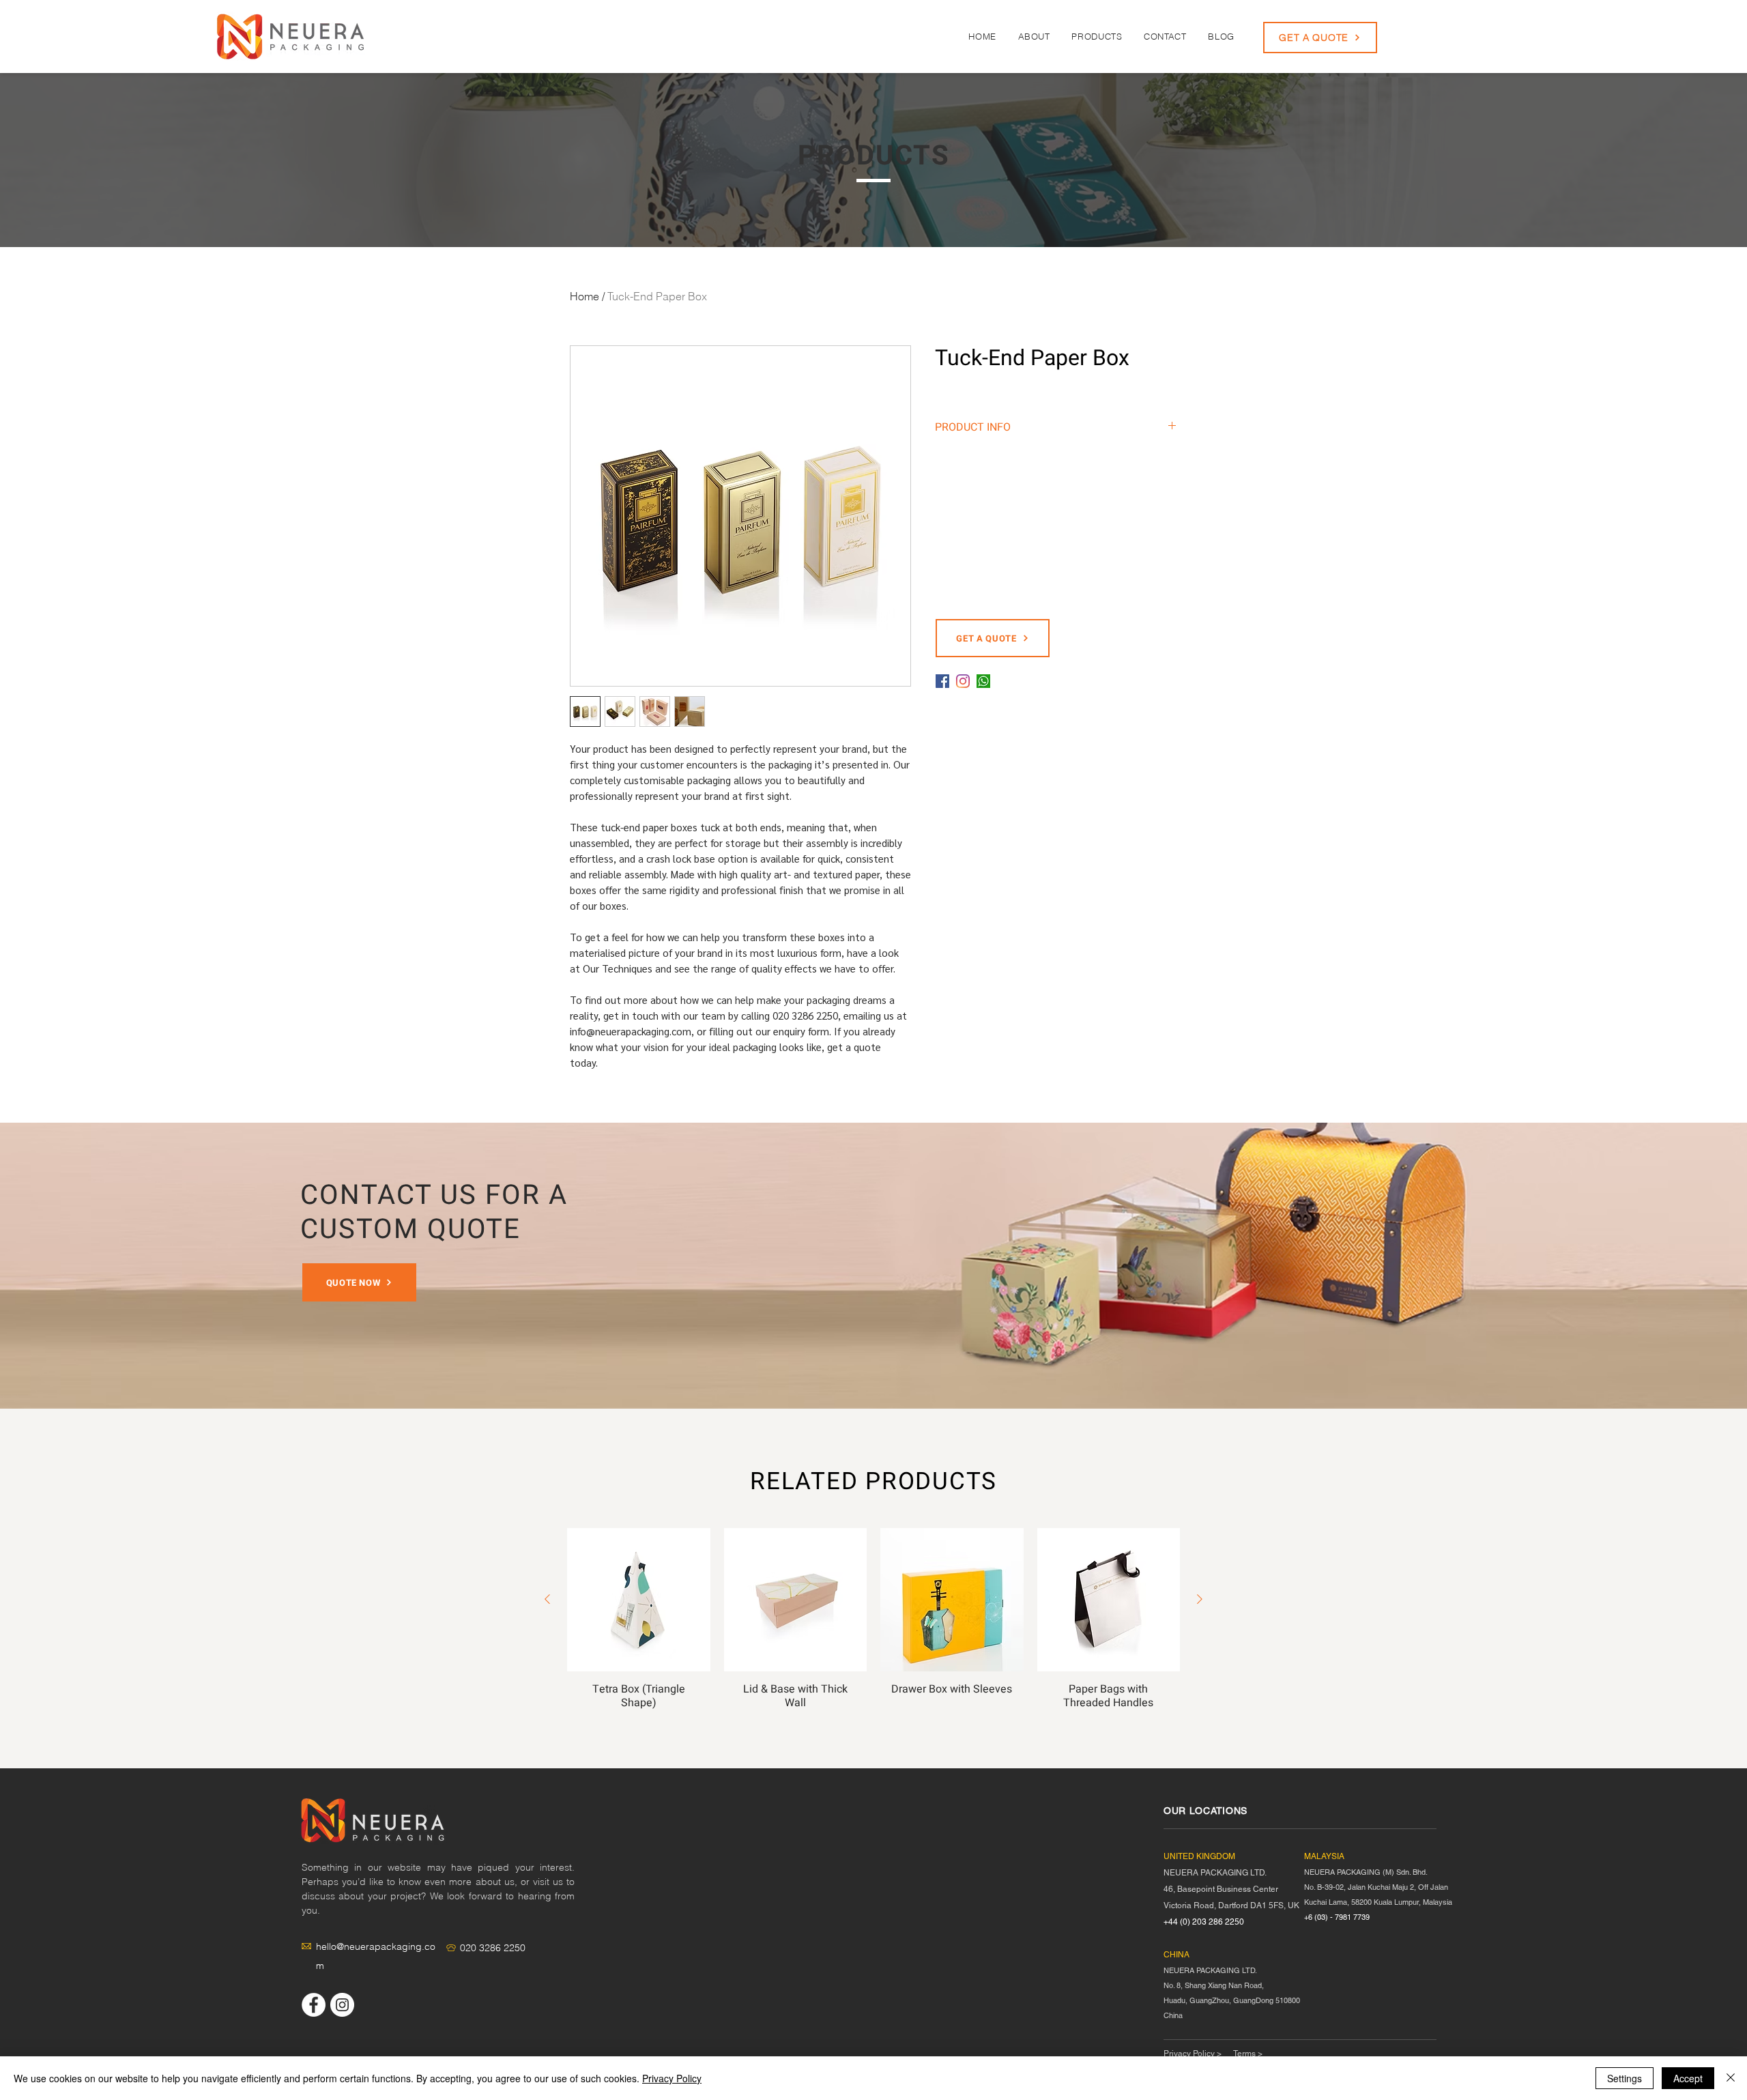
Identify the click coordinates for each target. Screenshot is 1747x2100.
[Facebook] (942, 681)
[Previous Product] (547, 1599)
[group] (873, 1624)
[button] (1097, 36)
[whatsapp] (983, 681)
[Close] (1731, 2078)
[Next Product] (1200, 1599)
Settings (1625, 2078)
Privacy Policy (672, 2078)
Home (584, 296)
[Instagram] (963, 681)
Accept (1688, 2078)
